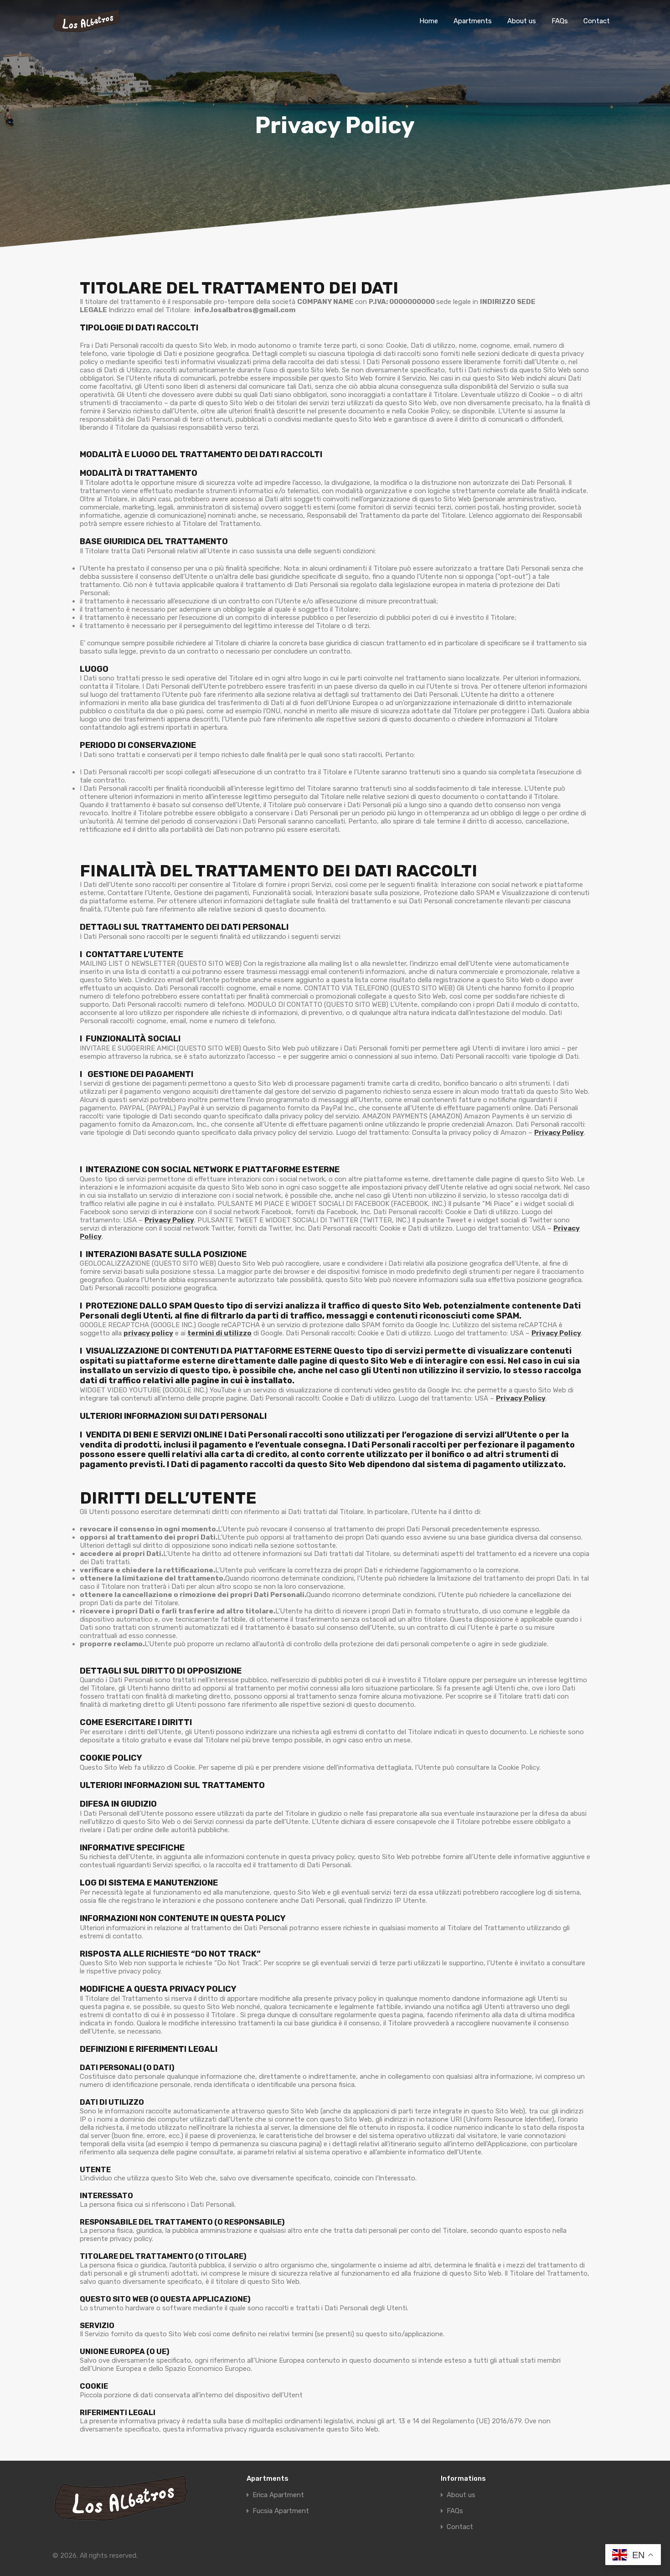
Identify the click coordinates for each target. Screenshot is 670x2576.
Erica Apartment (278, 2495)
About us (522, 21)
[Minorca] (87, 29)
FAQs (560, 21)
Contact (597, 21)
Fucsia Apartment (281, 2511)
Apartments (473, 21)
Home (429, 21)
